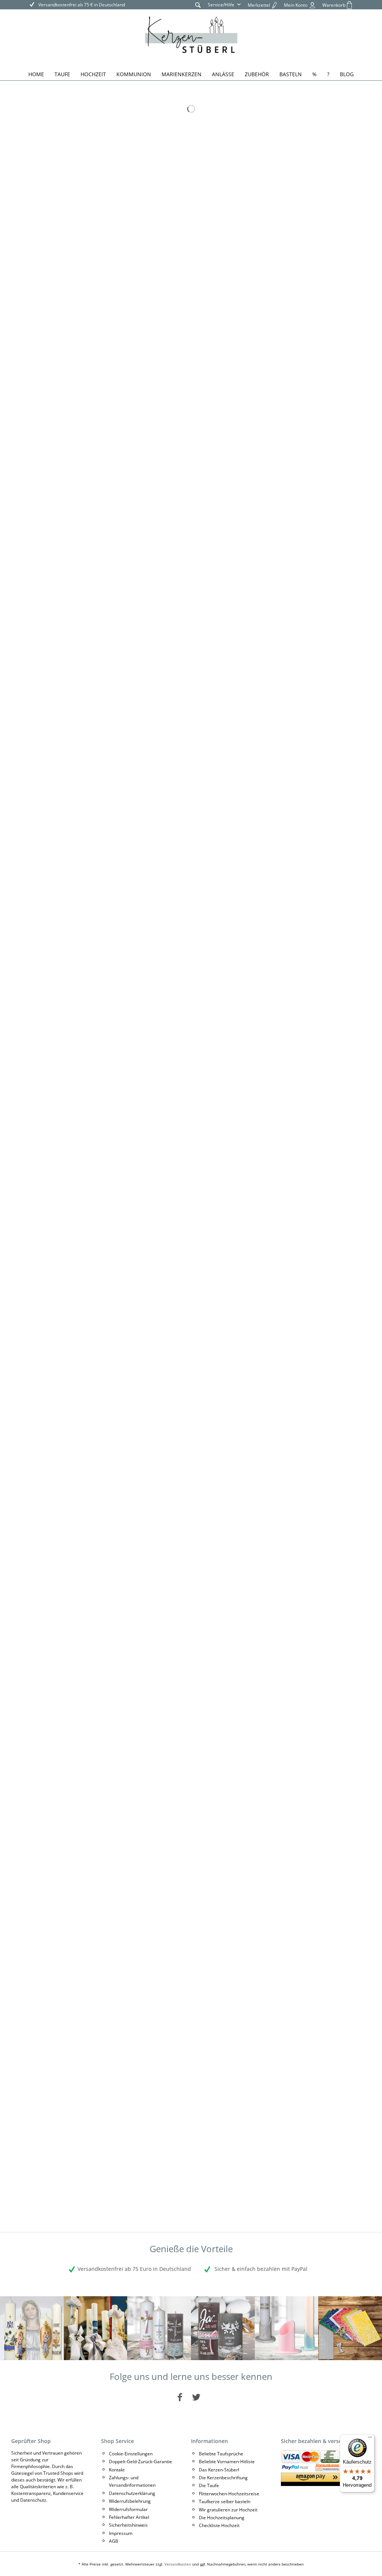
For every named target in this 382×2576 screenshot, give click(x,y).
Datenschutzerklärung (132, 2493)
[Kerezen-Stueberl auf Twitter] (196, 2397)
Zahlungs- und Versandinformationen (132, 2481)
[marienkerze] (32, 2328)
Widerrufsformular (128, 2509)
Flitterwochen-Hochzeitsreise (229, 2494)
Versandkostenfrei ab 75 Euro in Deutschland (134, 2269)
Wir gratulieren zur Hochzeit (228, 2510)
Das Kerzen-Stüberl (219, 2470)
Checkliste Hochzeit (219, 2525)
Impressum (121, 2533)
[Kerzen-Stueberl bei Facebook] (180, 2397)
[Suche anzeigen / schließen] (198, 5)
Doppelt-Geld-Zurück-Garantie (140, 2462)
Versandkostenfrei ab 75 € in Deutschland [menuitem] (81, 5)
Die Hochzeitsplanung (222, 2518)
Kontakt (117, 2470)
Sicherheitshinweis (128, 2525)
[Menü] (370, 2439)
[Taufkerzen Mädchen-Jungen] (159, 2328)
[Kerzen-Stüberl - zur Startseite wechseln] (191, 36)
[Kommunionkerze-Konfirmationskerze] (96, 2328)
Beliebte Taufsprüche (221, 2454)
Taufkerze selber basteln (225, 2501)
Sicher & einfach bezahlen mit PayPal (260, 2269)
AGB (114, 2541)
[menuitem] (198, 5)
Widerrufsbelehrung (130, 2501)
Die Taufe (209, 2485)
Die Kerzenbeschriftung (223, 2478)
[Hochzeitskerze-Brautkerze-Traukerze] (223, 2328)
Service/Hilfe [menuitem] (222, 5)
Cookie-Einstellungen (131, 2454)
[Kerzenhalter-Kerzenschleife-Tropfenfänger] (287, 2328)
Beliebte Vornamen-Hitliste (227, 2462)
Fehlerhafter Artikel (129, 2517)
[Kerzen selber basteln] (350, 2328)
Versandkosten (178, 2564)
